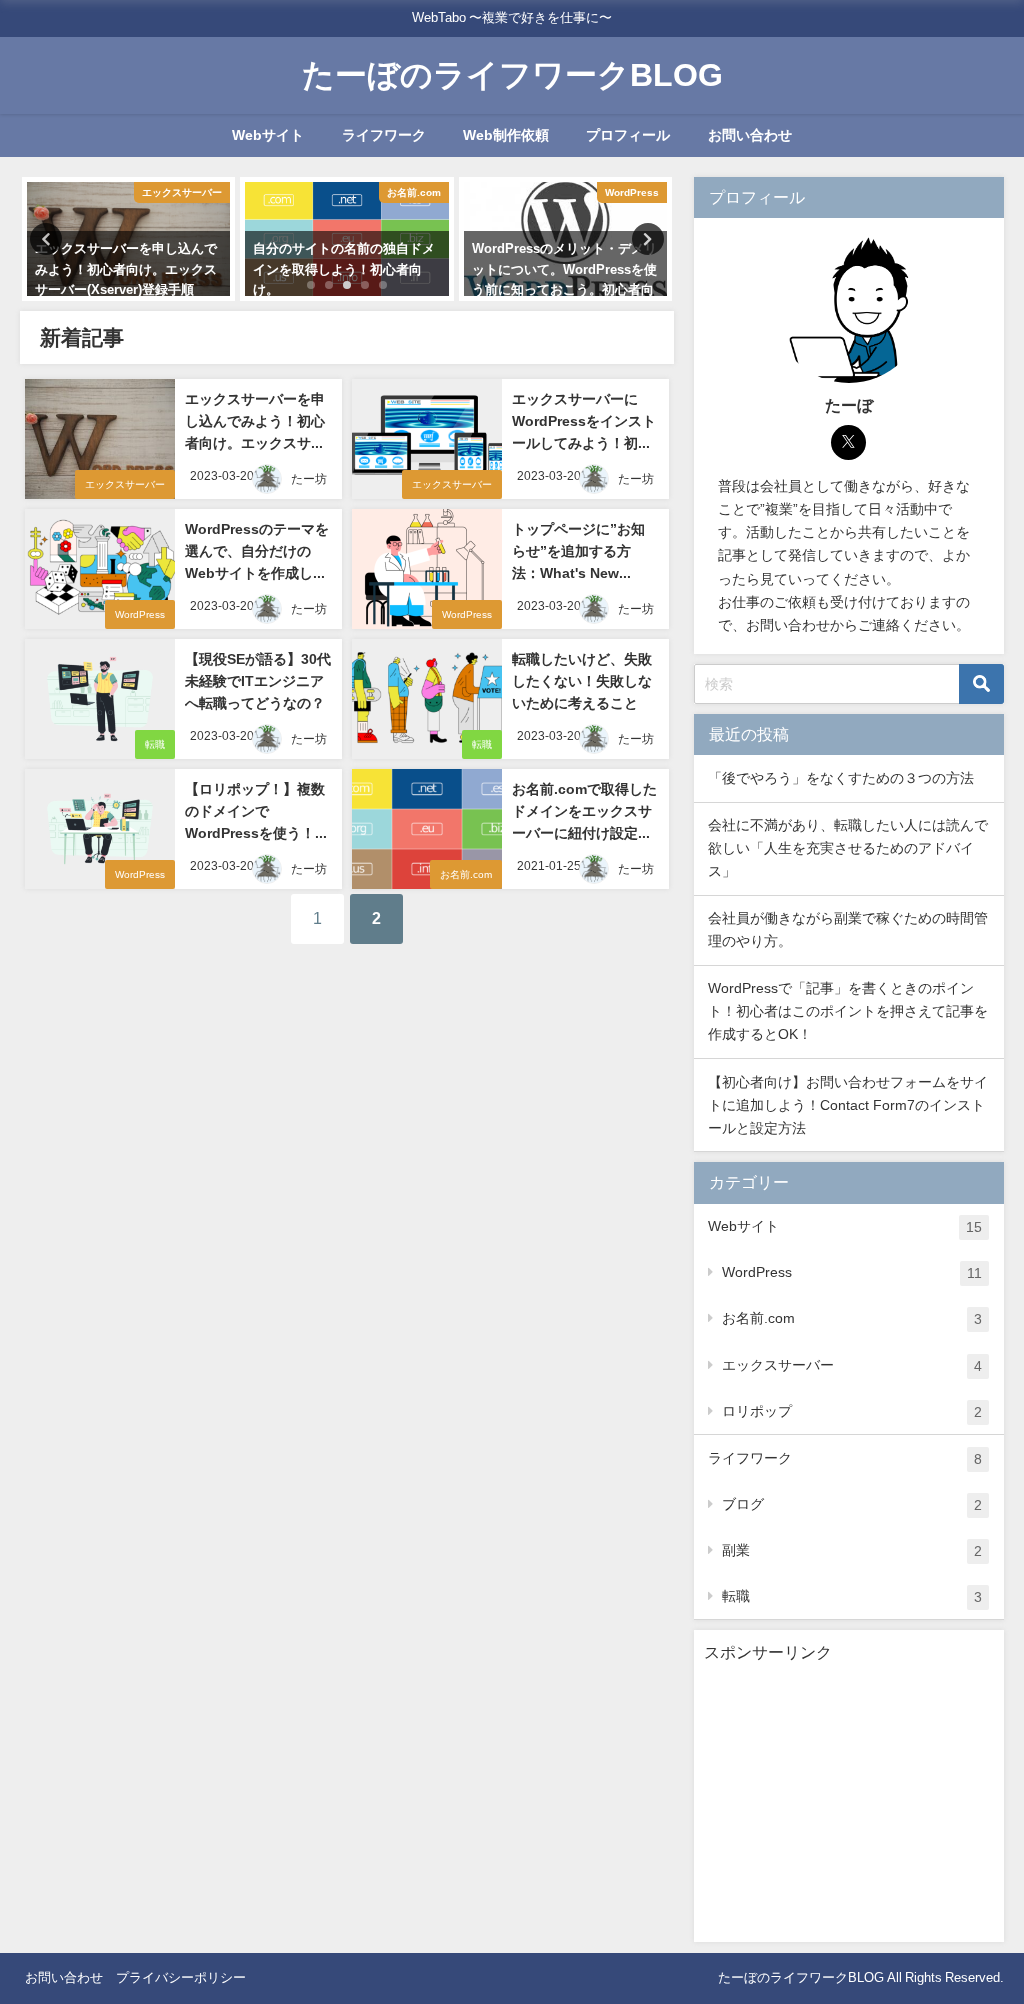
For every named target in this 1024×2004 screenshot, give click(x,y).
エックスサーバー (125, 484)
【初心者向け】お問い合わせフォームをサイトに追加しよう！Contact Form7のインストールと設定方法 (848, 1105)
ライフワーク (384, 135)
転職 (155, 744)
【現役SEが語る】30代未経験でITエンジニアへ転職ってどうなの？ (258, 680)
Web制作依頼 (506, 135)
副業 (852, 1550)
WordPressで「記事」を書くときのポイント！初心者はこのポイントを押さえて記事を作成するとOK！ (848, 1011)
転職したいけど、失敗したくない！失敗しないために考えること (582, 680)
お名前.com (466, 874)
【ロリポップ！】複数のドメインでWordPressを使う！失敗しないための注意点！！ (257, 832)
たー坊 (309, 479)
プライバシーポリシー (181, 1977)
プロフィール (628, 135)
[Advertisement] (849, 1807)
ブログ (852, 1504)
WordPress (140, 614)
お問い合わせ (750, 135)
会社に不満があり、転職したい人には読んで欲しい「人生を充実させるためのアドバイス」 (848, 848)
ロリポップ (852, 1411)
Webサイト (268, 135)
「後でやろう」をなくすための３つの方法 (841, 778)
